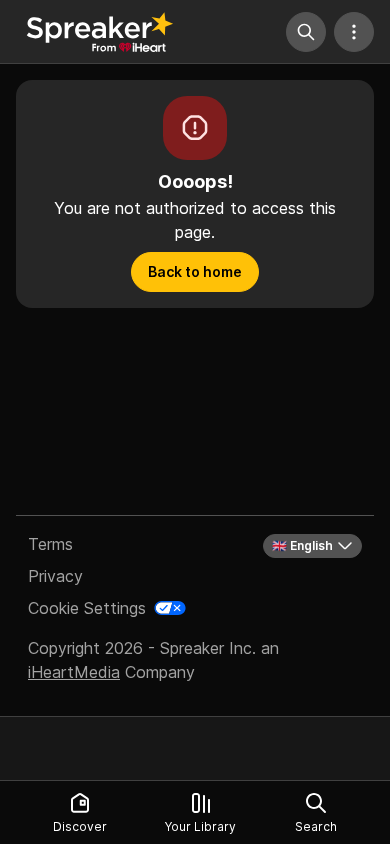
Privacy (55, 576)
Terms (50, 544)
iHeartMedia (74, 672)
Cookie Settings (87, 608)
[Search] (306, 32)
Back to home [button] (195, 271)
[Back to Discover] (100, 32)
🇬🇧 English (302, 545)
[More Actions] (354, 32)
